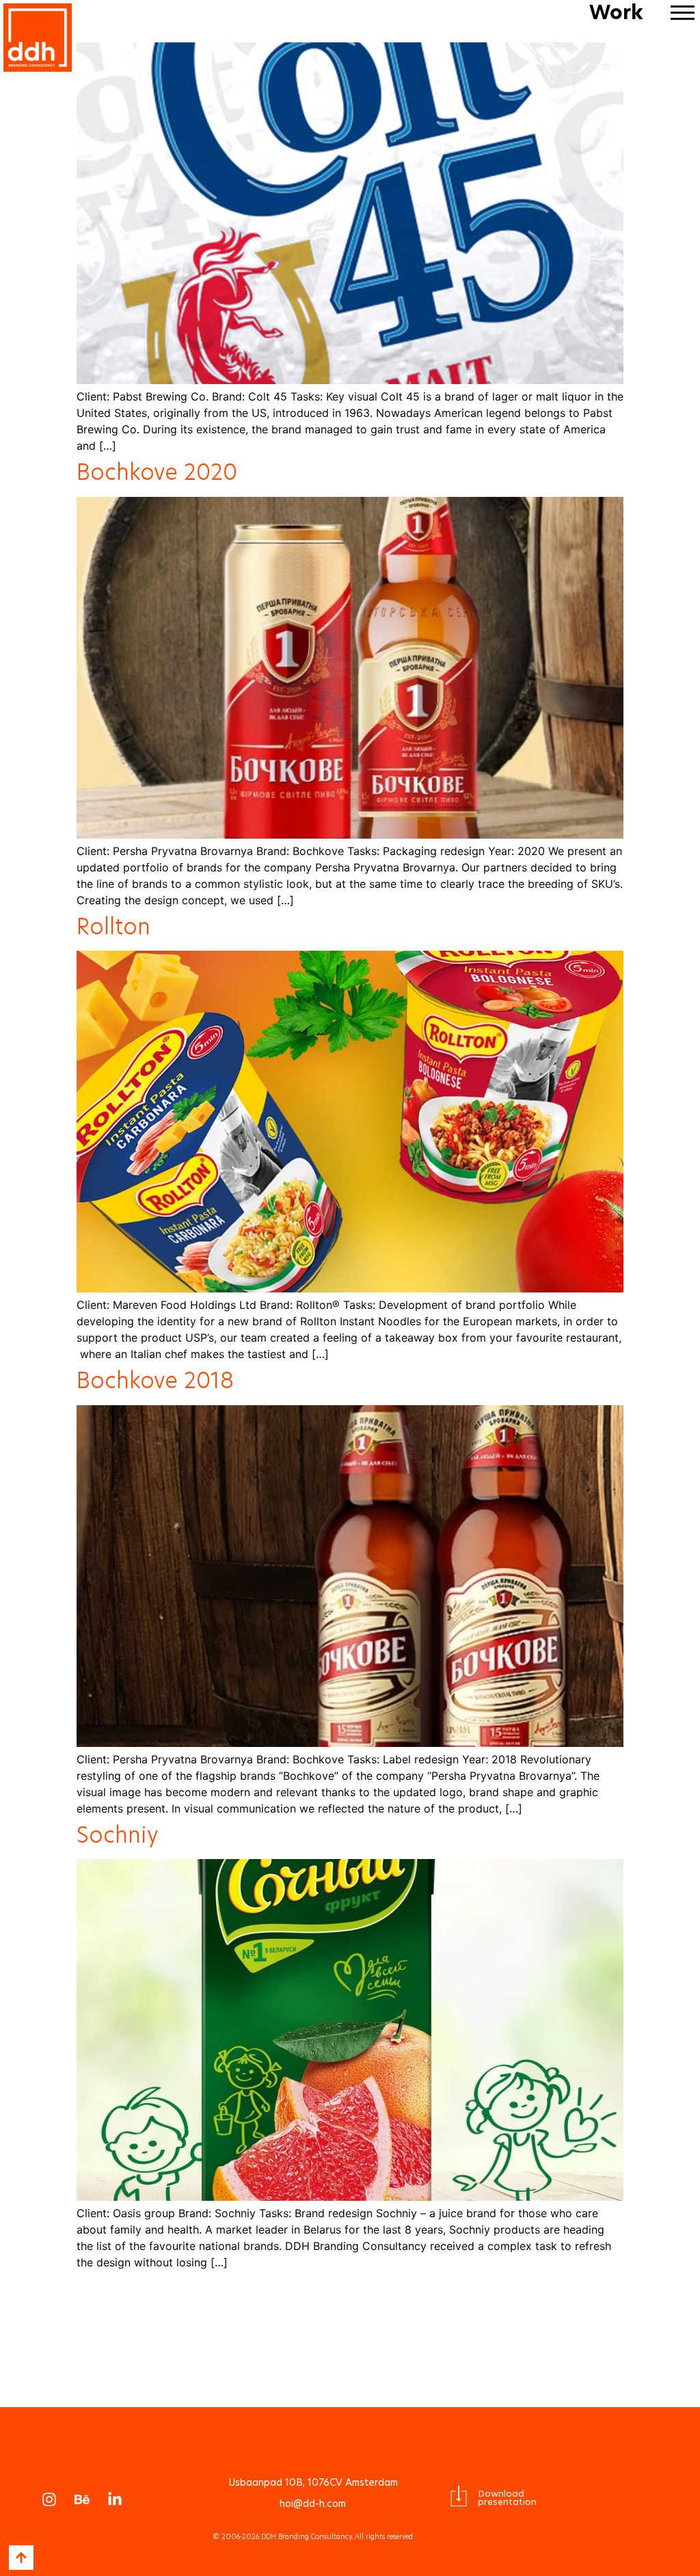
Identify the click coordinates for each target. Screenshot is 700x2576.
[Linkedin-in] (115, 2499)
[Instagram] (49, 2499)
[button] (682, 12)
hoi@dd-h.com (313, 2504)
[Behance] (82, 2499)
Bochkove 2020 (157, 472)
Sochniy (118, 1835)
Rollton (113, 926)
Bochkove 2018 (155, 1380)
